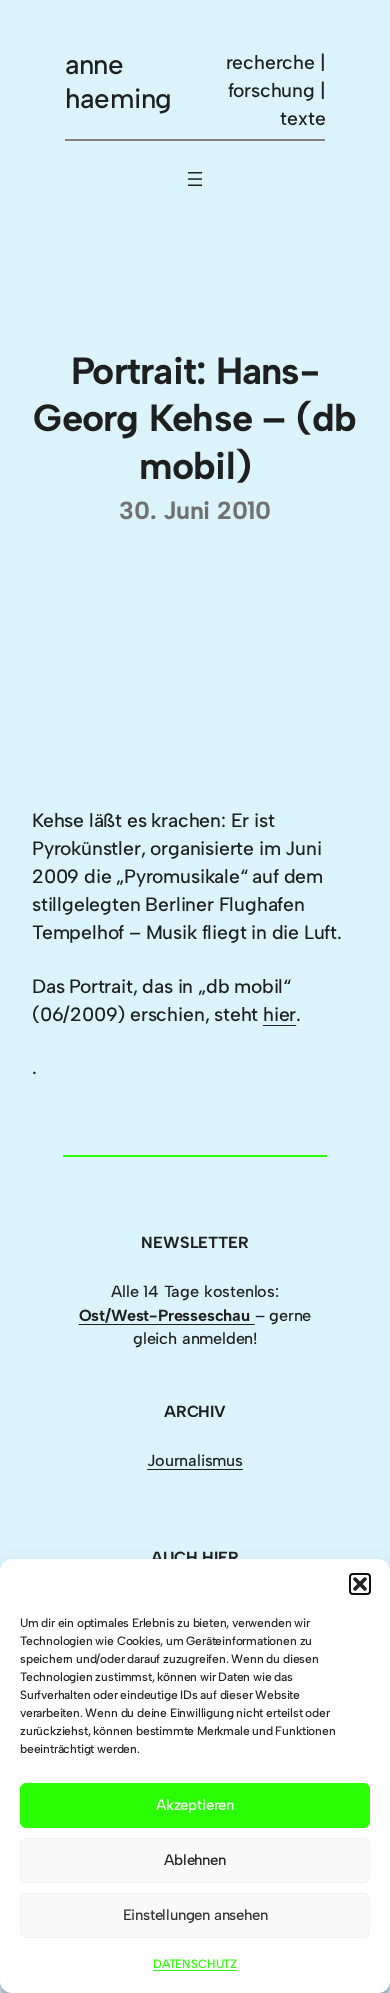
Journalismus (195, 1460)
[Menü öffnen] (195, 179)
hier (279, 1014)
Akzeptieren (195, 1805)
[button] (360, 1584)
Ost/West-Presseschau (167, 1315)
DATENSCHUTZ (195, 1964)
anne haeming (118, 81)
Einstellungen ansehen (195, 1915)
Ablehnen (194, 1860)
